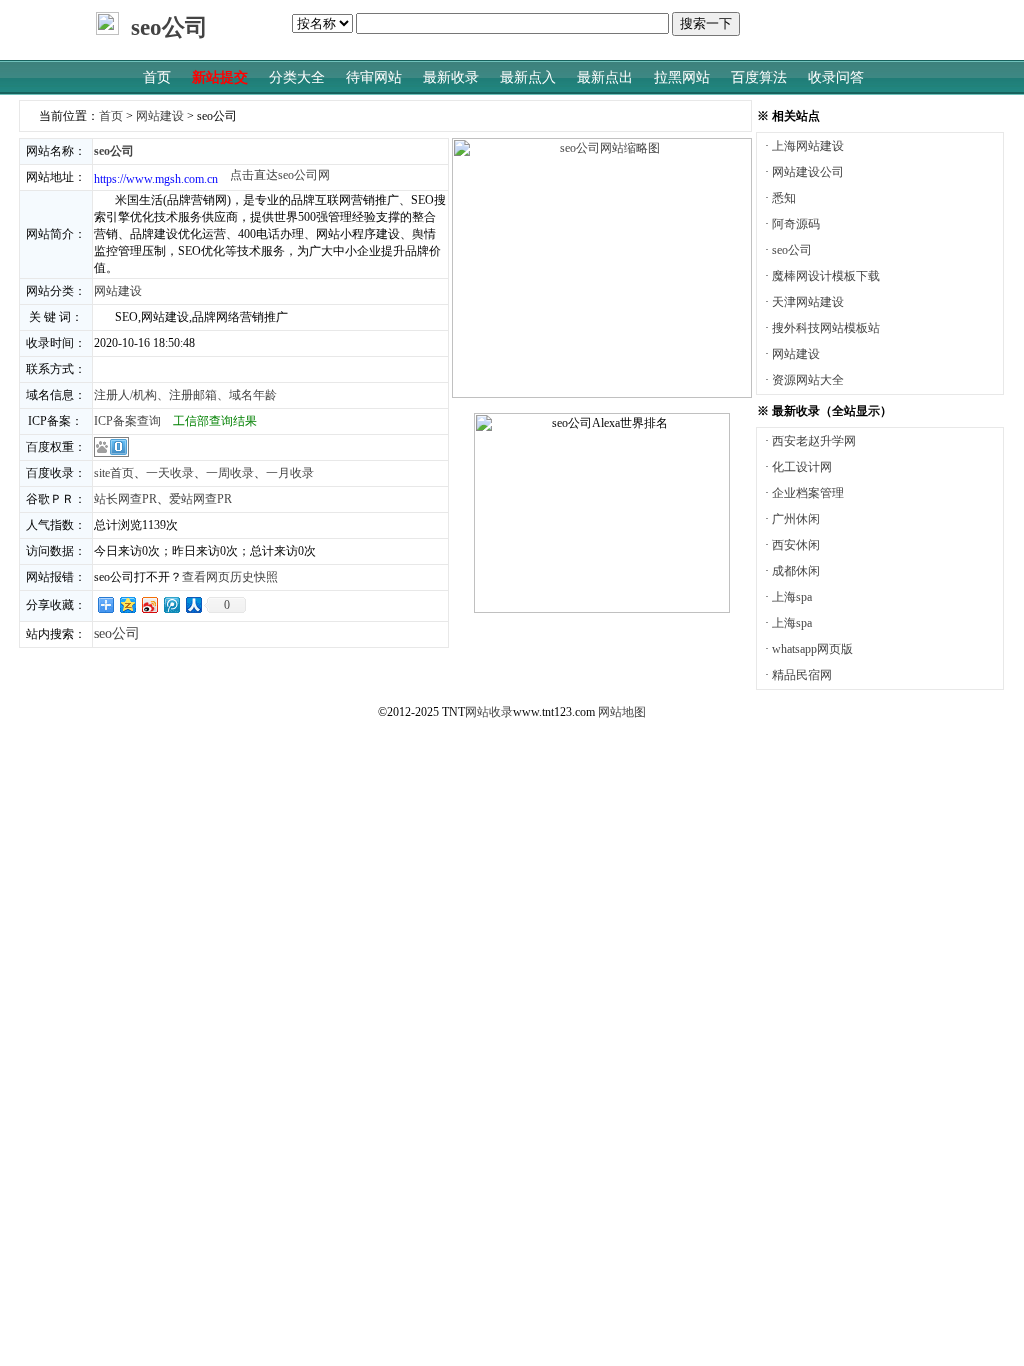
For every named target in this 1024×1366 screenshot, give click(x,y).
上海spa (792, 597)
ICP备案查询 (127, 421)
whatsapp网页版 (812, 649)
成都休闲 (796, 571)
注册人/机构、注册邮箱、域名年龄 (185, 395)
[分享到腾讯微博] (171, 604)
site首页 (114, 473)
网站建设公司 (808, 172)
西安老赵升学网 (814, 441)
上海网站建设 (808, 146)
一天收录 (170, 473)
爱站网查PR (200, 499)
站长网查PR (125, 499)
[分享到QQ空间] (127, 604)
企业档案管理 (808, 493)
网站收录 (489, 712)
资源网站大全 (808, 380)
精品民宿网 (802, 675)
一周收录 (230, 473)
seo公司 (792, 250)
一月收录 (290, 473)
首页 (111, 116)
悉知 (784, 198)
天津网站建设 (808, 302)
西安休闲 (796, 545)
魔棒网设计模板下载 (826, 276)
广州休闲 (796, 519)
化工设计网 (802, 467)
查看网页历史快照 (230, 577)
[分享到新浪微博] (149, 604)
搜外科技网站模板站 (826, 328)
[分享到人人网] (193, 604)
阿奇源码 (796, 224)
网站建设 (160, 116)
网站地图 (622, 712)
